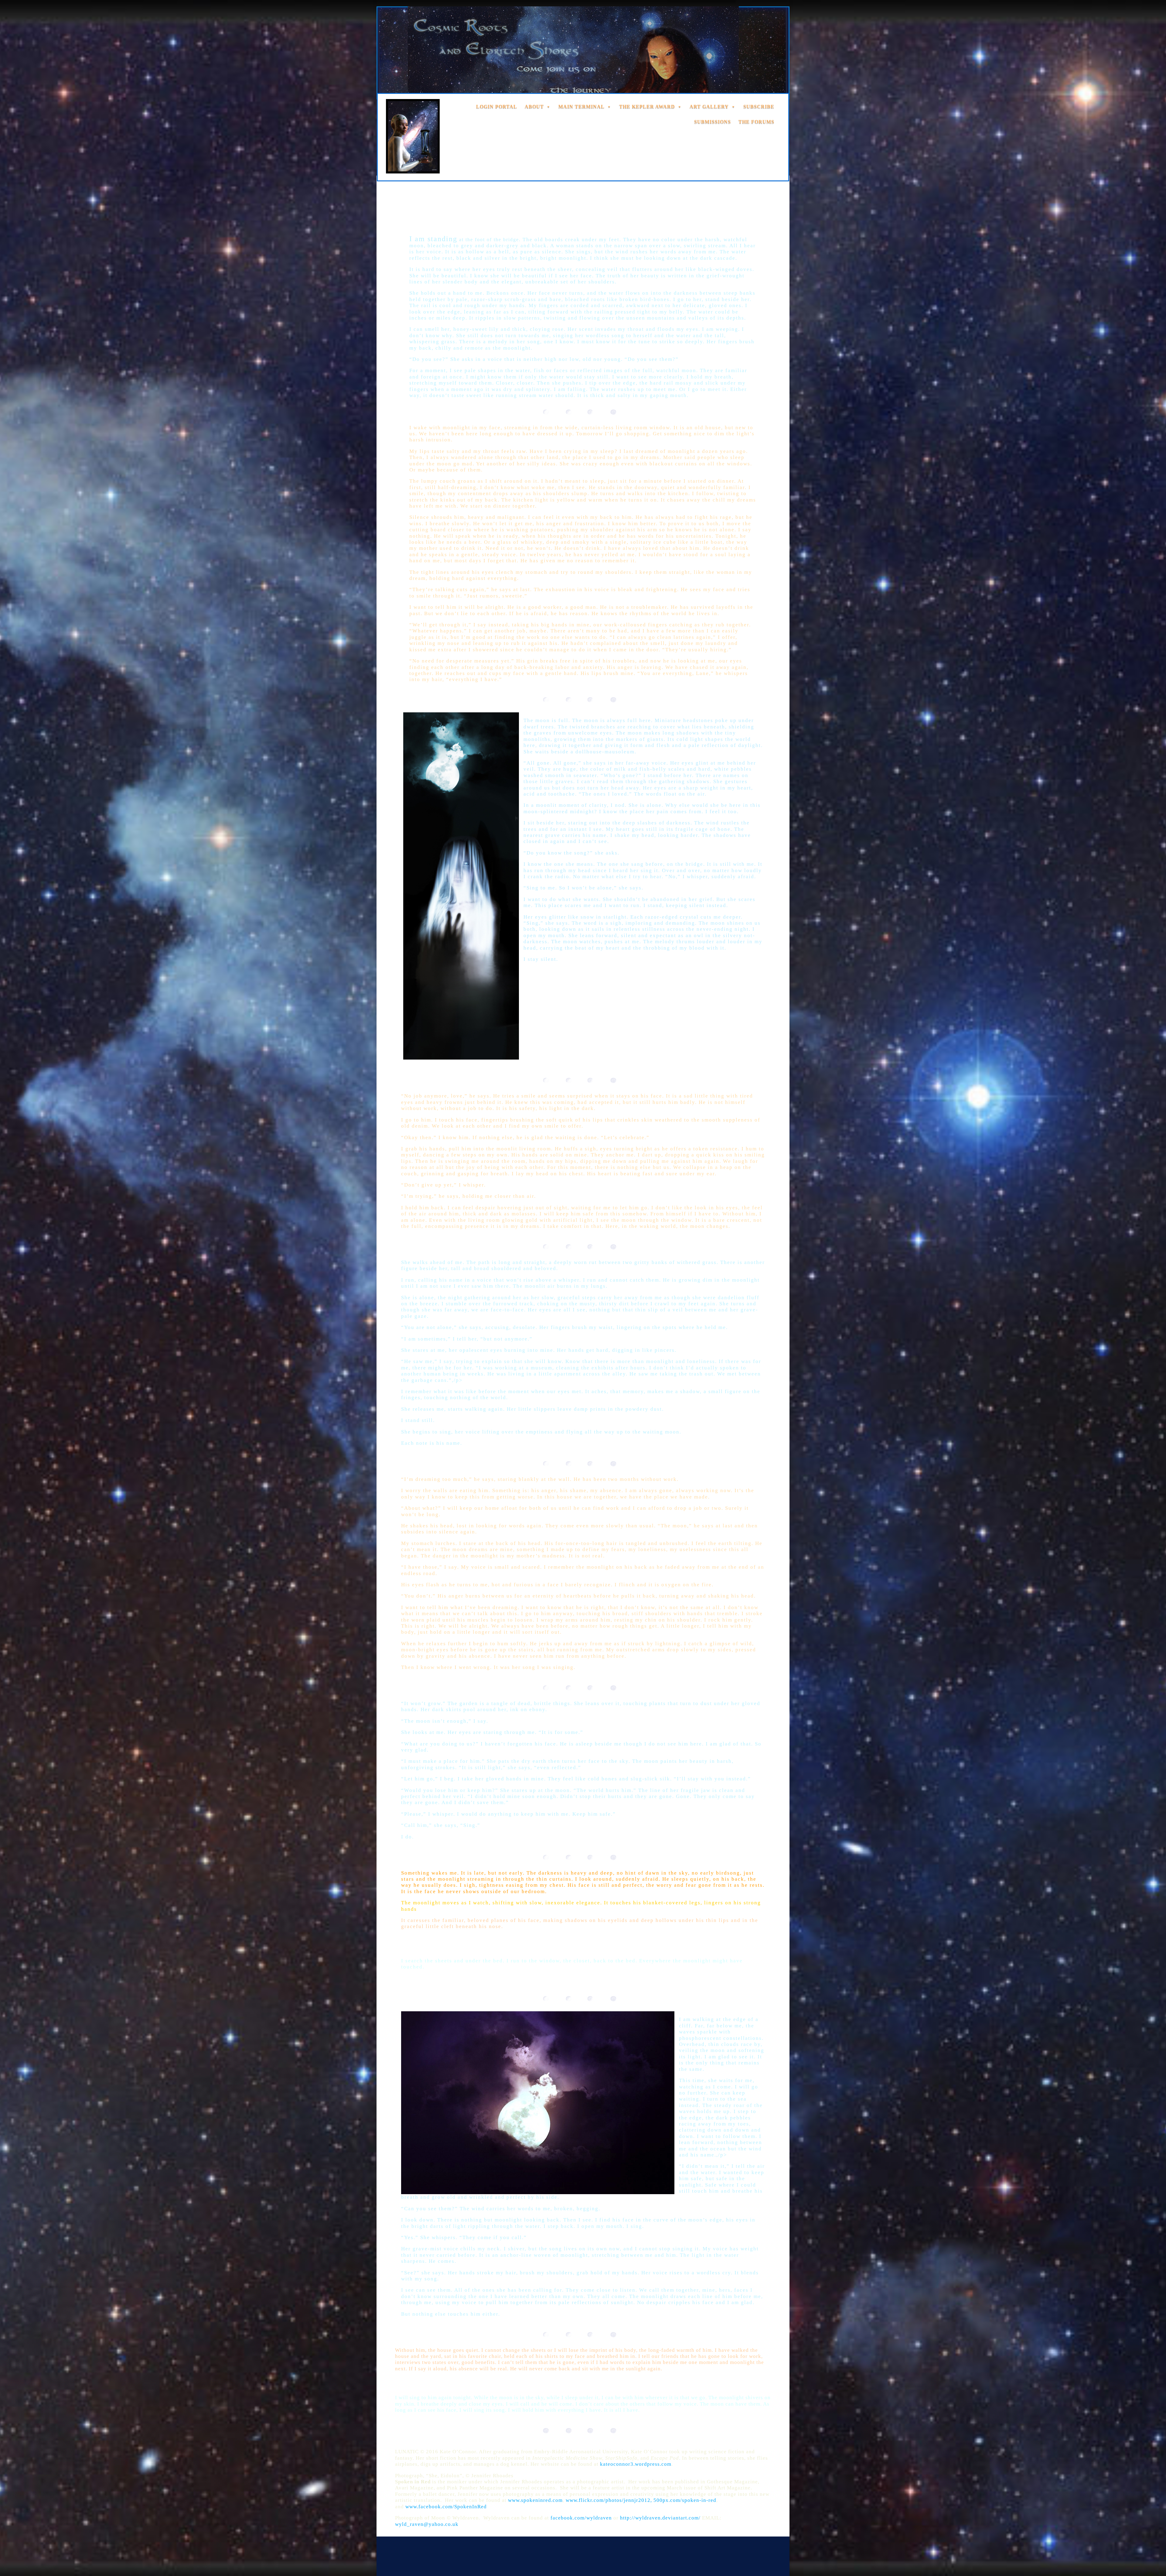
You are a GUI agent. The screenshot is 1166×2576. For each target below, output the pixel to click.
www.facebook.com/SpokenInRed (446, 2507)
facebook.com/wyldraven (580, 2518)
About (534, 106)
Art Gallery (709, 106)
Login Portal (497, 106)
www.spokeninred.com (535, 2500)
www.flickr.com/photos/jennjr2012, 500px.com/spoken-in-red (640, 2500)
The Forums (756, 122)
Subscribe (759, 106)
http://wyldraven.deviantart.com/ (660, 2518)
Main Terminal (581, 106)
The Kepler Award (647, 106)
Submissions (713, 122)
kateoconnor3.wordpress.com (636, 2464)
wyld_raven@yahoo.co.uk (427, 2524)
